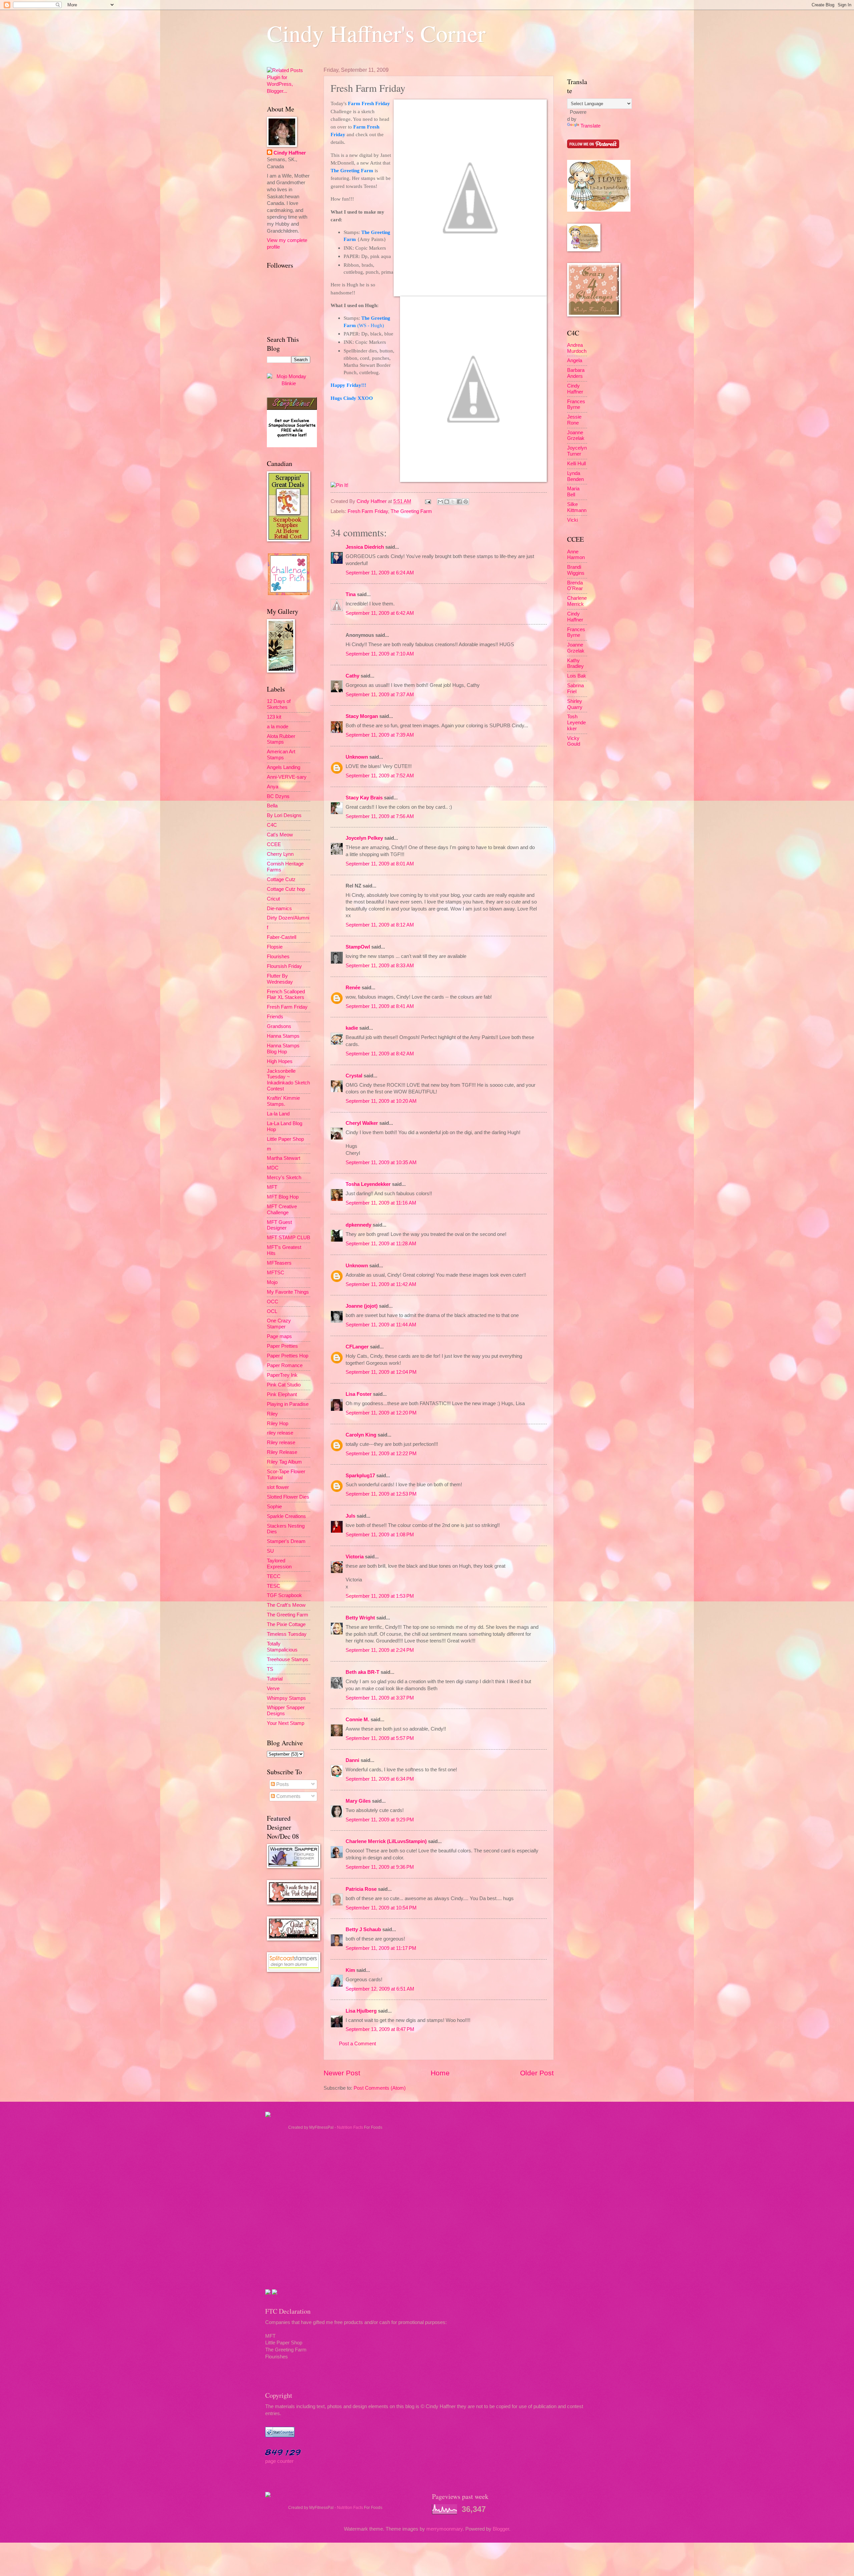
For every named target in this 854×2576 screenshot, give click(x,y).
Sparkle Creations (286, 1516)
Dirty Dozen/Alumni (288, 918)
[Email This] (440, 502)
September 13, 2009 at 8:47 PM (380, 2029)
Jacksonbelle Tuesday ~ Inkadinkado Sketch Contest (288, 1080)
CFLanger (357, 1347)
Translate (590, 126)
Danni (352, 1760)
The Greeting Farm (411, 511)
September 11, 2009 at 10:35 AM (381, 1163)
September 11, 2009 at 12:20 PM (381, 1413)
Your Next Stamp (286, 1723)
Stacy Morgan (362, 716)
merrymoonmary (445, 2529)
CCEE (274, 844)
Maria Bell (573, 492)
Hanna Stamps (283, 1036)
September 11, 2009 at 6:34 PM (380, 1779)
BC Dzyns (278, 796)
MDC (273, 1168)
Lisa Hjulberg (361, 2011)
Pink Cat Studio (284, 1385)
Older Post (537, 2073)
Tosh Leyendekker (576, 722)
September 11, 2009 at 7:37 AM (380, 695)
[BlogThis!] (447, 502)
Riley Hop (278, 1424)
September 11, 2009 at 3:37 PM (380, 1698)
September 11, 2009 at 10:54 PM (381, 1908)
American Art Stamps (281, 755)
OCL (272, 1311)
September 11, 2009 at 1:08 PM (380, 1535)
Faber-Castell (282, 937)
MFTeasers (279, 1263)
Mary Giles (358, 1801)
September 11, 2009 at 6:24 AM (380, 573)
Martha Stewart (284, 1158)
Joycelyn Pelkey (364, 838)
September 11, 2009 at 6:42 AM (380, 613)
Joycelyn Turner (577, 451)
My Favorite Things (288, 1292)
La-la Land (278, 1114)
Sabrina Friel (575, 689)
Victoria (355, 1557)
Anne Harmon (576, 555)
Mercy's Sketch (284, 1178)
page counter (279, 2461)
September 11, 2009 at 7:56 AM (380, 816)
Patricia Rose (361, 1889)
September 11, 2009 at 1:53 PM (380, 1596)
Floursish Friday (284, 966)
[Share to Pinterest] (466, 502)
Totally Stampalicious (282, 1647)
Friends (275, 1017)
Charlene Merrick (577, 601)
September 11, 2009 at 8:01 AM (380, 864)
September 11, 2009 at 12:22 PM (381, 1454)
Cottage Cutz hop (286, 889)
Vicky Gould (574, 741)
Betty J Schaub (363, 1929)
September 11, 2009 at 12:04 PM (381, 1372)
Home (440, 2073)
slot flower (278, 1487)
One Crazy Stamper (279, 1324)
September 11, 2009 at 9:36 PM (380, 1867)
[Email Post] (427, 501)
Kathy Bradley (575, 664)
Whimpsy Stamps (286, 1698)
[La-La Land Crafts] (599, 210)
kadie (352, 1028)
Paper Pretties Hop (288, 1356)
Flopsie (275, 947)
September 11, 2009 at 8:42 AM (380, 1054)
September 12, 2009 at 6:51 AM (380, 1989)
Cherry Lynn (280, 854)
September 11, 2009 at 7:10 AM (380, 654)
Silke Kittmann (577, 507)
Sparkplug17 (360, 1476)
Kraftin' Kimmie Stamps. (283, 1101)
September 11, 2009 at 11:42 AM (381, 1284)
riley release (280, 1433)
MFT (272, 1187)
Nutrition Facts (350, 2127)
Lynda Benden (575, 476)
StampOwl (358, 947)
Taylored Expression (279, 1564)
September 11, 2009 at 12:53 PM (381, 1494)
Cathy (352, 676)
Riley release (281, 1443)
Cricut (273, 899)
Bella (272, 806)
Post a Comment (357, 2044)
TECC (274, 1576)
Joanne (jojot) (362, 1306)
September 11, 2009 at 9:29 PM (380, 1820)
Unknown (357, 757)
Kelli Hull (576, 464)
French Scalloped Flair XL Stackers (286, 995)
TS (270, 1669)
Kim (350, 1970)
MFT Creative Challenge (282, 1210)
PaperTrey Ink (282, 1375)
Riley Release (282, 1452)
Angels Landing (284, 767)
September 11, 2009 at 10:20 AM (381, 1101)
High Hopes (280, 1061)
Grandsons (279, 1026)
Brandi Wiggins (576, 570)
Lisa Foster (359, 1394)
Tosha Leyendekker (368, 1184)
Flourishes (278, 957)
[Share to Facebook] (459, 502)
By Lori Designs (284, 815)
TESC (274, 1586)
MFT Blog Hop (283, 1197)
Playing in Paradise (288, 1404)
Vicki (572, 520)
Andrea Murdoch (577, 348)
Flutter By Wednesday (280, 979)
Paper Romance (285, 1365)
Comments (288, 1796)
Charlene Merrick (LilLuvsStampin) (386, 1841)
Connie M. (357, 1720)
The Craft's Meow (286, 1605)
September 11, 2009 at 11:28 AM (381, 1244)
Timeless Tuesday (287, 1634)
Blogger (501, 2529)
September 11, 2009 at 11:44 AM (381, 1325)
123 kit (274, 717)
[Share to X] (453, 502)
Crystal (354, 1076)
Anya (273, 787)
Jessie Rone (574, 420)
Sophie (274, 1507)
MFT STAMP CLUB (289, 1238)
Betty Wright (360, 1618)
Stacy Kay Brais (364, 798)
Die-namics (279, 909)
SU (270, 1551)
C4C (272, 825)
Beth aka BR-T (362, 1672)
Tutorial (275, 1679)
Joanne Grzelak (576, 436)
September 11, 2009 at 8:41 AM (380, 1006)
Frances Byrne (576, 405)
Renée (353, 988)
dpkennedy (358, 1225)
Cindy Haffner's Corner (376, 33)
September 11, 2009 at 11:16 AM (381, 1203)
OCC (273, 1302)
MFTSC (276, 1273)
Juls (350, 1516)
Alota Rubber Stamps (281, 739)
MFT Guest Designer (279, 1225)
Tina (351, 594)
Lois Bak (577, 676)
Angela (575, 360)
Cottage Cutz (281, 879)
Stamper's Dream (286, 1541)
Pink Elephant (282, 1394)
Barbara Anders (576, 373)
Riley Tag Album (284, 1462)
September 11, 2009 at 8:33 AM (380, 966)
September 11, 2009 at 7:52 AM (380, 776)
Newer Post (342, 2073)
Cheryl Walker (362, 1123)
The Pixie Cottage (286, 1624)
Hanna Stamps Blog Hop (283, 1049)
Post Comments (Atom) (380, 2088)
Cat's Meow (280, 835)
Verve (273, 1689)
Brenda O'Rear (575, 586)
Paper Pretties (282, 1346)
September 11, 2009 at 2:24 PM (380, 1650)
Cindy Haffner (372, 501)
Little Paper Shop (285, 1139)
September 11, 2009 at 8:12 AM (380, 925)
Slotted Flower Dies (288, 1497)
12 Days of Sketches (279, 704)
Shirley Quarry (575, 704)
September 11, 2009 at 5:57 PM (380, 1738)
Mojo (272, 1282)
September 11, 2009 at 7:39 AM (380, 735)
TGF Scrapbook (284, 1595)
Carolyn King (361, 1435)
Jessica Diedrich (365, 547)
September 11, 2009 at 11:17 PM (381, 1948)
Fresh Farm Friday (368, 511)
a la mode (278, 727)
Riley (272, 1414)
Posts (282, 1784)
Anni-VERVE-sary (287, 777)
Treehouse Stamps (288, 1659)
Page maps (279, 1336)
